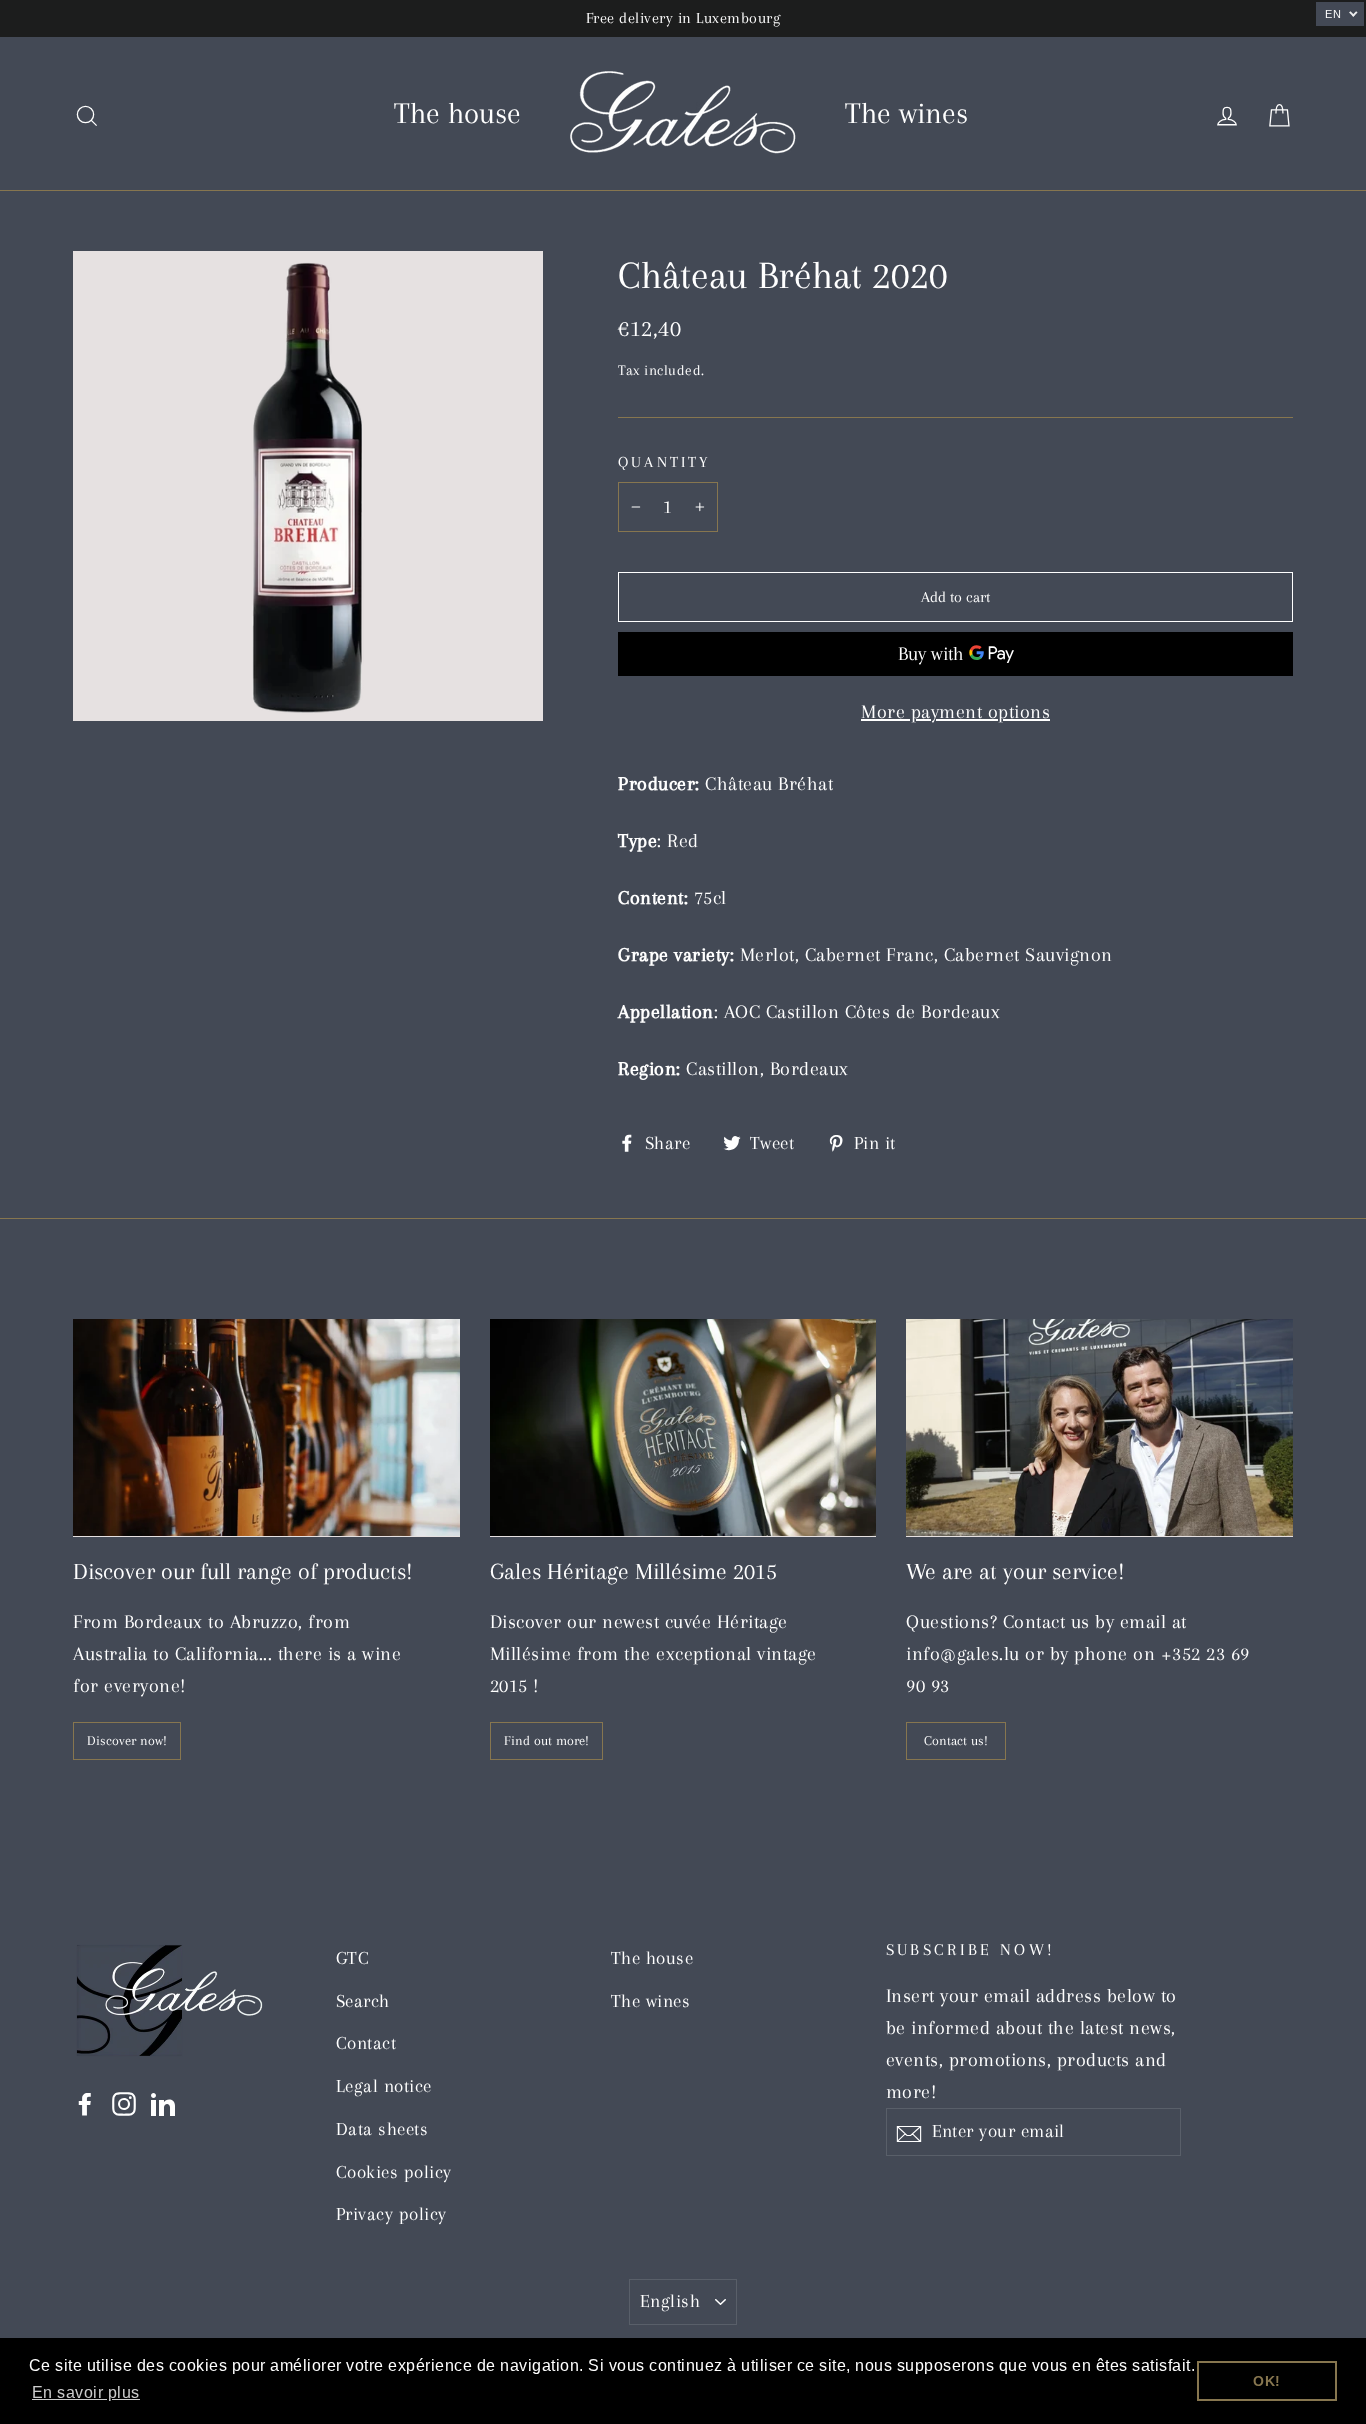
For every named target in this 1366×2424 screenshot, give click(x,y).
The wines (906, 113)
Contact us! (956, 1740)
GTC (353, 1958)
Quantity (664, 462)
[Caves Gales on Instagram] (124, 2103)
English (670, 2301)
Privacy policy (391, 2214)
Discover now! (127, 1740)
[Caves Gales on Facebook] (85, 2103)
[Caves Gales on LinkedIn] (163, 2103)
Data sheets (382, 2129)
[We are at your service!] (1099, 1427)
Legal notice (384, 2086)
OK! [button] (1267, 2381)
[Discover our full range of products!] (266, 1427)
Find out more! (546, 1740)
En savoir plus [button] (86, 2392)
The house (457, 113)
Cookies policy (394, 2172)
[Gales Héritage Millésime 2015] (683, 1427)
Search (363, 2001)
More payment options (955, 712)
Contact (366, 2043)
